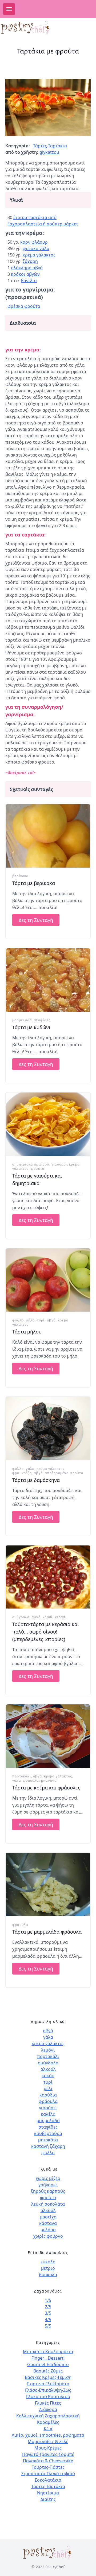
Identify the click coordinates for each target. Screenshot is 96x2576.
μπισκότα (48, 2140)
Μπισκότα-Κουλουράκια (48, 2352)
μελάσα (48, 2230)
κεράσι (61, 1617)
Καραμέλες (48, 2422)
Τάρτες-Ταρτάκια (50, 146)
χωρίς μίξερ (48, 2178)
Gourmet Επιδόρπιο (48, 2364)
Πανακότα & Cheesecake (48, 2461)
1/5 (48, 2300)
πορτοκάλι (22, 1776)
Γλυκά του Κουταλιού (48, 2397)
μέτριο (48, 2268)
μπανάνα (49, 1780)
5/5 (48, 2326)
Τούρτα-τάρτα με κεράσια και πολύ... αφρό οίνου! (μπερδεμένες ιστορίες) (46, 1632)
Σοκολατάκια (48, 2480)
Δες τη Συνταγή (36, 920)
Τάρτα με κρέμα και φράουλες (46, 1788)
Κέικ (48, 2429)
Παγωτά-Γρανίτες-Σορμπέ (48, 2454)
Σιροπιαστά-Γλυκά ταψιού (48, 2474)
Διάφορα (48, 2409)
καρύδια (48, 2095)
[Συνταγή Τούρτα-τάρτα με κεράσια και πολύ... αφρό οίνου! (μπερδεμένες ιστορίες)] (48, 1577)
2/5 (48, 2307)
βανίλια (29, 281)
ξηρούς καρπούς (48, 2191)
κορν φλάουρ (34, 242)
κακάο (48, 2076)
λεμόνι (48, 2050)
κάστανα (48, 2223)
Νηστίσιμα (48, 2493)
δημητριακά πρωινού (31, 1164)
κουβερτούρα (48, 2133)
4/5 (48, 2320)
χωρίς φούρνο (48, 2236)
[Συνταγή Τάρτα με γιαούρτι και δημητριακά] (48, 1124)
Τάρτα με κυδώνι (31, 1027)
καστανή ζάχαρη (48, 2146)
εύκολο (48, 2262)
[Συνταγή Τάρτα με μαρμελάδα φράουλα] (48, 1885)
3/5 (48, 2313)
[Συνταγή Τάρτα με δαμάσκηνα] (48, 1429)
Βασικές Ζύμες (48, 2371)
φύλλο (18, 1320)
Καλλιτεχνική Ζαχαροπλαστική (48, 2416)
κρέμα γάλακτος (39, 255)
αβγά (51, 1320)
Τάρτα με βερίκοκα (34, 883)
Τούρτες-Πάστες (48, 2467)
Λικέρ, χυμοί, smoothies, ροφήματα (48, 2435)
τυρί (41, 1320)
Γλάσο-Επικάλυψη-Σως (48, 2390)
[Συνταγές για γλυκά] (30, 28)
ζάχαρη (30, 261)
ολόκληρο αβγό (27, 268)
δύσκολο (48, 2275)
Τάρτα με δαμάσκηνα (36, 1480)
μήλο (30, 1320)
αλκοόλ (48, 2069)
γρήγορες (48, 2185)
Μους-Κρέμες (48, 2448)
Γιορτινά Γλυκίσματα (48, 2384)
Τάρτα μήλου (27, 1332)
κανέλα (48, 2114)
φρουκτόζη (22, 1473)
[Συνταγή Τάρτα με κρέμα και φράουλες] (48, 1736)
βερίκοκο (20, 876)
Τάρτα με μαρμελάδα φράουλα (47, 1932)
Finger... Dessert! (48, 2358)
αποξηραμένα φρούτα (64, 1473)
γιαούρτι (59, 1164)
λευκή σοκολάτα (48, 2204)
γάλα (30, 1469)
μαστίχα (48, 2217)
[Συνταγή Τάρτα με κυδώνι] (48, 980)
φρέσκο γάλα (36, 248)
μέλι (48, 2088)
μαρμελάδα (22, 1020)
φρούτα (38, 1169)
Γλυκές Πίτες (48, 2403)
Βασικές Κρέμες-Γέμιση (48, 2377)
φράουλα (31, 1780)
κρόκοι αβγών (25, 274)
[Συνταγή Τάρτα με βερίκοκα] (48, 836)
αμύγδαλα (21, 1617)
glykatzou (49, 152)
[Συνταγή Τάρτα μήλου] (48, 1280)
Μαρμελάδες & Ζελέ (48, 2441)
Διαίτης (48, 2499)
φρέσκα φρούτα (24, 306)
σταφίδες (42, 1020)
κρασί (48, 1617)
